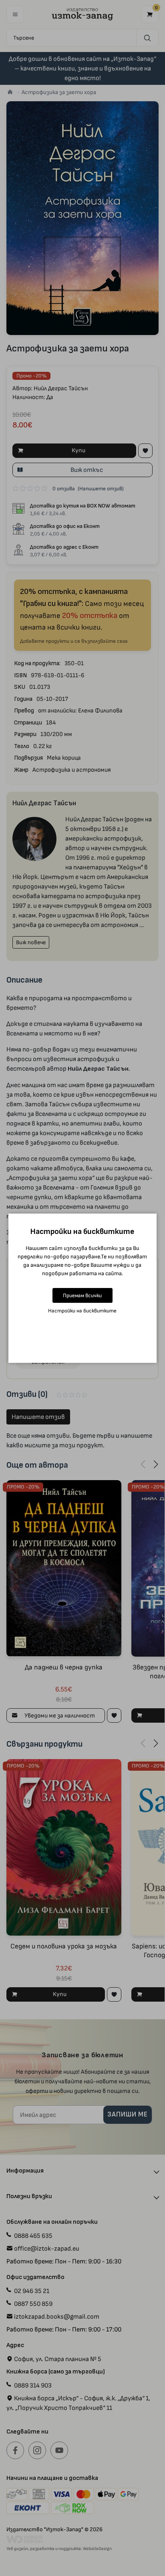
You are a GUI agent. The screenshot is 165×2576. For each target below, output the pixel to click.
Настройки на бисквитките (82, 1311)
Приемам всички (82, 1295)
